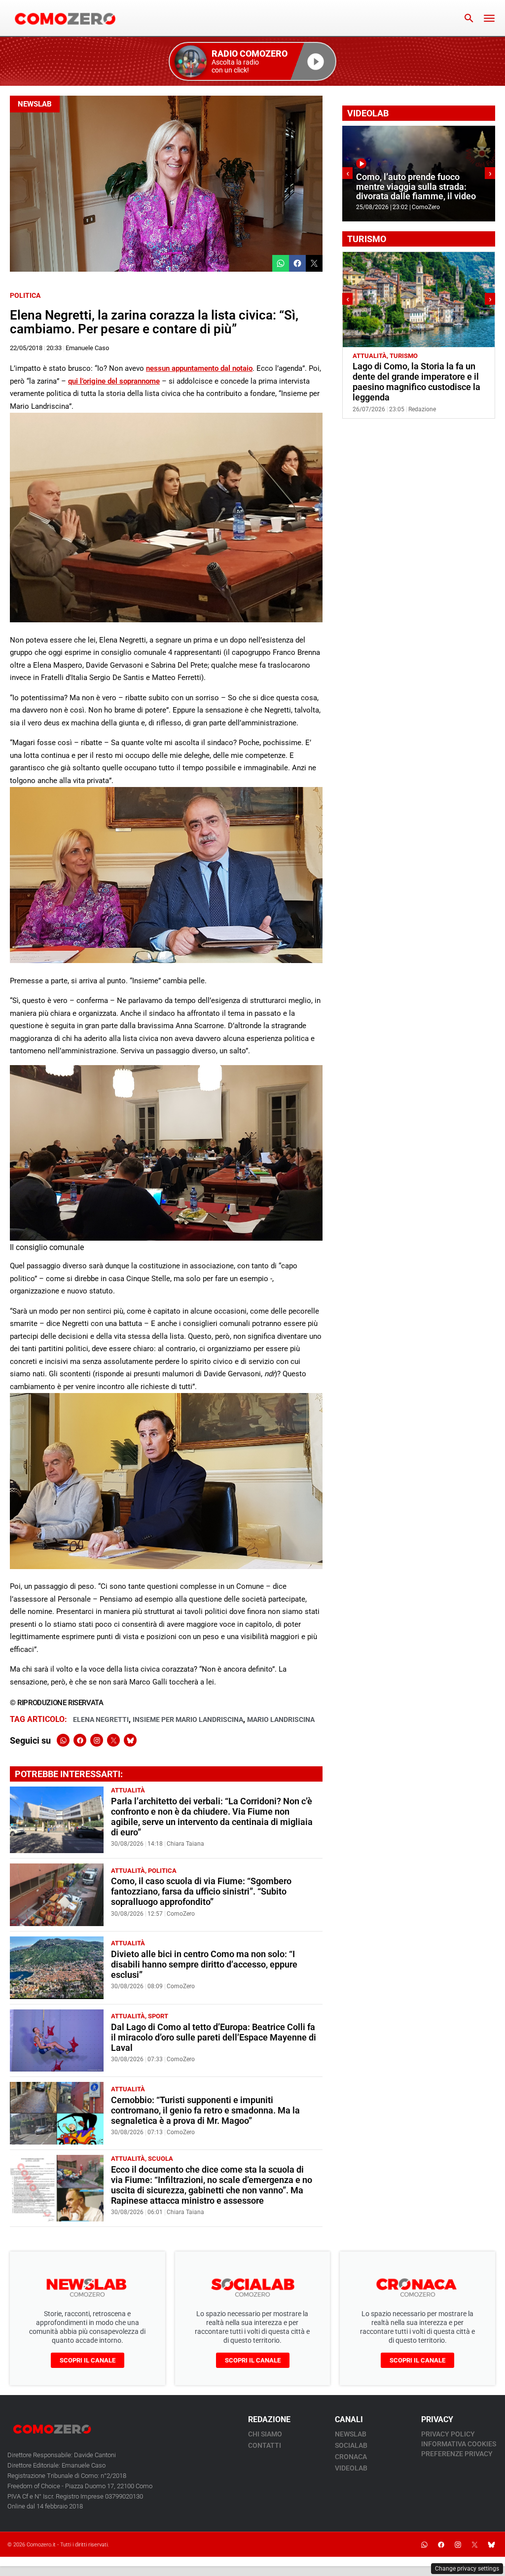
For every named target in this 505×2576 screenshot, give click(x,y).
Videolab (351, 2468)
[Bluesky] (130, 1740)
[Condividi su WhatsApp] (281, 263)
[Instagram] (97, 1740)
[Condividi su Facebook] (297, 263)
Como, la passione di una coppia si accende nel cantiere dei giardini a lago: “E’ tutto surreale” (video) (416, 182)
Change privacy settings (467, 2569)
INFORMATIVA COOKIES (459, 2444)
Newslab (35, 104)
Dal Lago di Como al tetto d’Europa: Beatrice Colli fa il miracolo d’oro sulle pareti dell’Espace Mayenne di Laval (214, 2038)
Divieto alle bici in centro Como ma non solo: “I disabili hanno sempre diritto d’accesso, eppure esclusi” (204, 1965)
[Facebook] (80, 1740)
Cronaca (351, 2457)
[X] (113, 1740)
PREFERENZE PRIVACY (457, 2454)
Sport (158, 2016)
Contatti (265, 2445)
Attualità (128, 1790)
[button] (252, 61)
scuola (161, 2159)
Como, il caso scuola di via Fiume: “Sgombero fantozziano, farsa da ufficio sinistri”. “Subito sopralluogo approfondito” (201, 1892)
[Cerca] (469, 18)
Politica (25, 295)
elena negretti (101, 1719)
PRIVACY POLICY (448, 2434)
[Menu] (489, 18)
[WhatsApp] (63, 1740)
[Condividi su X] (314, 263)
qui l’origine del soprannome (114, 381)
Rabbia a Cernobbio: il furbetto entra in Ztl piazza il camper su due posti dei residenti (413, 377)
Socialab (351, 2445)
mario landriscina (281, 1719)
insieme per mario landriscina (188, 1719)
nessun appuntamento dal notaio (199, 368)
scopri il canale (88, 2360)
